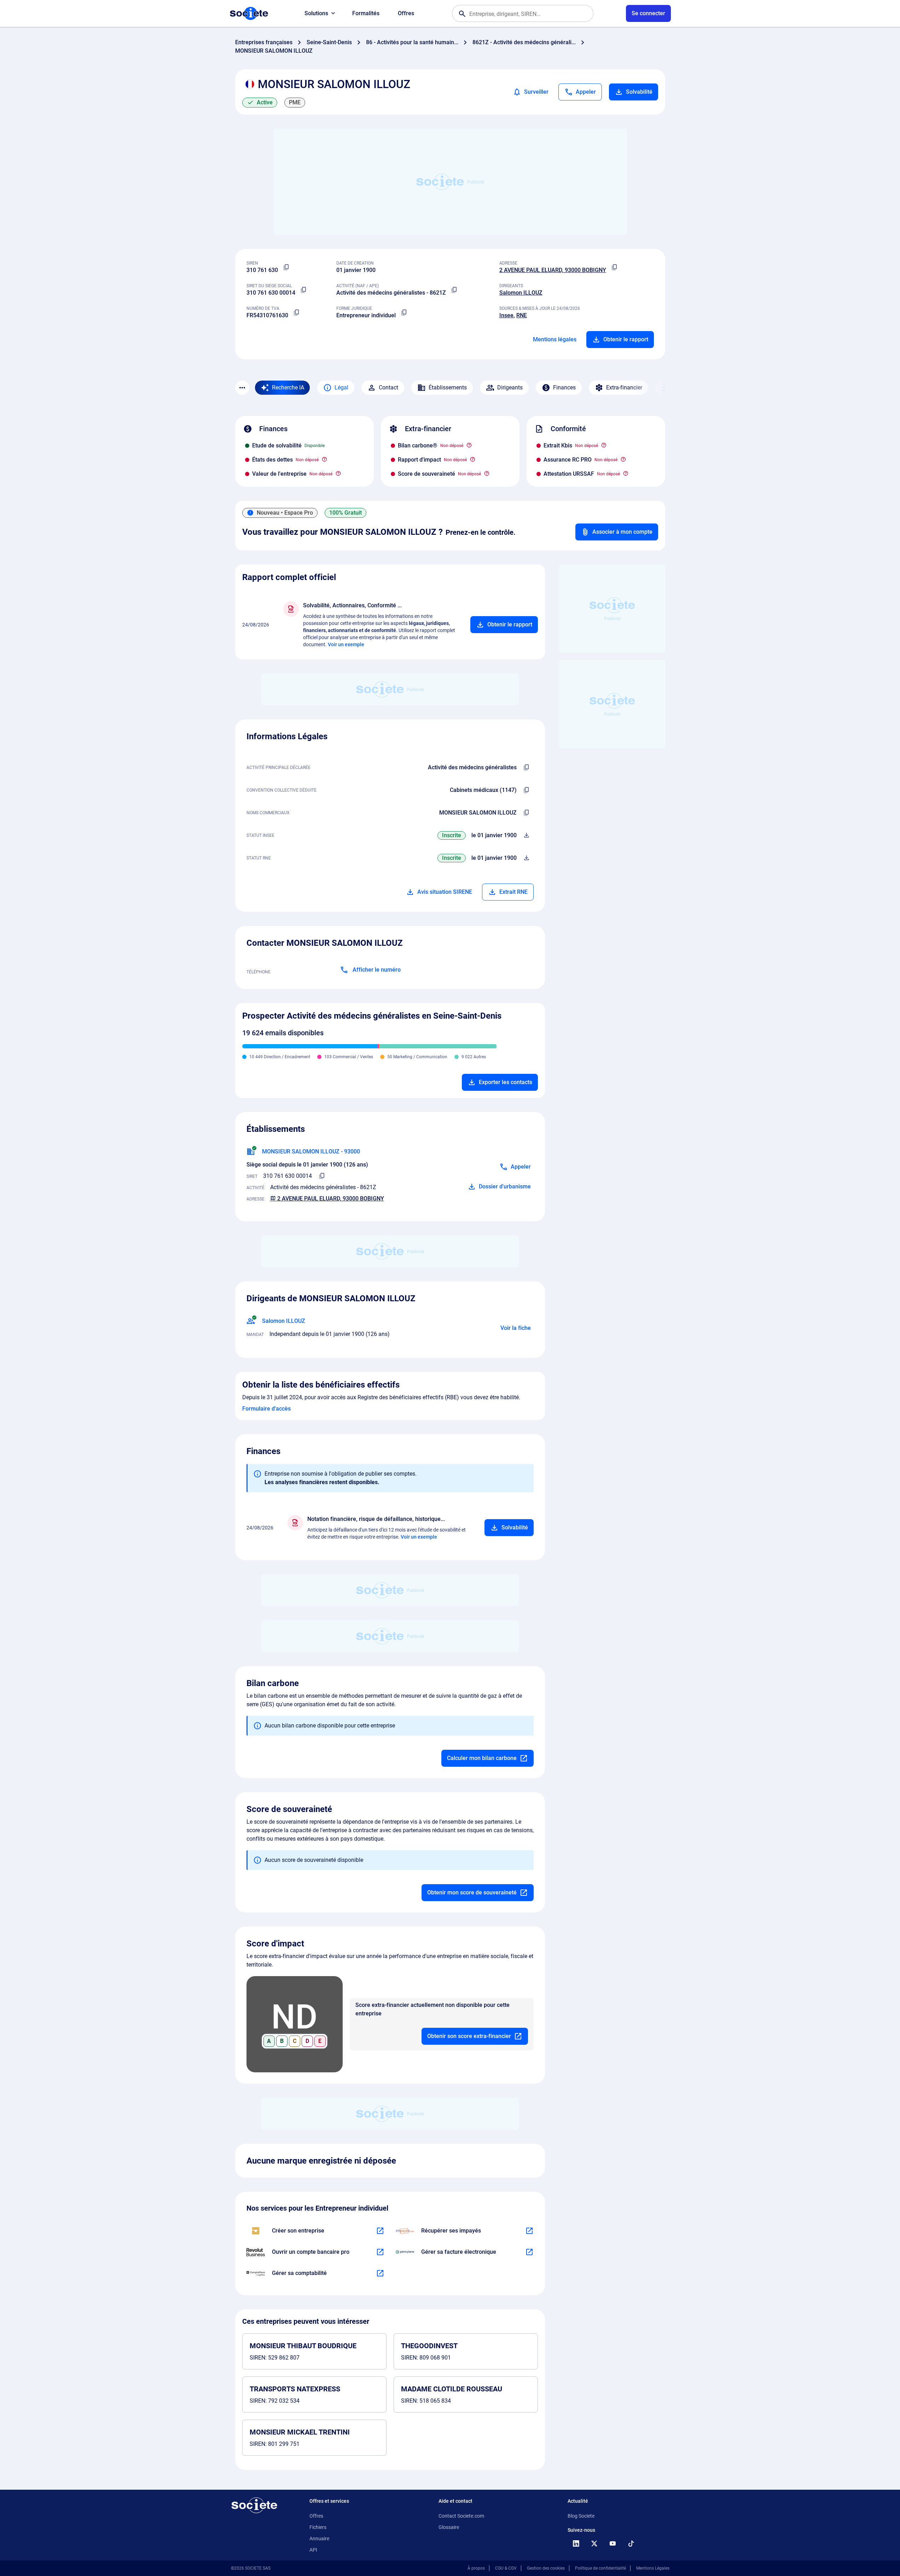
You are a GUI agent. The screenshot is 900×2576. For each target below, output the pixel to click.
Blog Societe (581, 2516)
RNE (522, 315)
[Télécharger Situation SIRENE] (527, 835)
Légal (341, 387)
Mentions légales (555, 339)
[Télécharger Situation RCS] (527, 858)
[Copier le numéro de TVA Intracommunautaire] (297, 313)
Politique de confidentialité (600, 2568)
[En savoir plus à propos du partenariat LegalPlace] (380, 2231)
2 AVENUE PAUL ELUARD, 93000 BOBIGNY (553, 270)
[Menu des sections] (242, 388)
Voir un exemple (346, 644)
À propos (476, 2568)
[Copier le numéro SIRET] (304, 290)
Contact (388, 387)
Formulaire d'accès (266, 1409)
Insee (506, 315)
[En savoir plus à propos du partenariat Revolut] (380, 2252)
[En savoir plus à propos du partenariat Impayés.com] (529, 2231)
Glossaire (449, 2527)
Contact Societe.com (461, 2516)
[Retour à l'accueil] (254, 2505)
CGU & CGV (506, 2568)
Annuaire (319, 2539)
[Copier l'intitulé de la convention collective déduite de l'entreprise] (527, 790)
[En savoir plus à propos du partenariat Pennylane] (529, 2252)
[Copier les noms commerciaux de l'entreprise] (527, 813)
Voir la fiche (516, 1328)
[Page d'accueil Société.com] (249, 13)
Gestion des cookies (546, 2568)
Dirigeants (510, 387)
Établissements (448, 387)
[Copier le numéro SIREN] (286, 267)
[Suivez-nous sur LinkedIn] (576, 2543)
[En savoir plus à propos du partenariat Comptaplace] (380, 2273)
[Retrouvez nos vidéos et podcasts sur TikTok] (631, 2543)
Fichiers (318, 2527)
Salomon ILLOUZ (521, 293)
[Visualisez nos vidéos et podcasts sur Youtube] (613, 2543)
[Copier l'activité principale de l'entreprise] (527, 768)
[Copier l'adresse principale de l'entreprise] (615, 267)
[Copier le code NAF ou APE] (454, 290)
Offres (406, 13)
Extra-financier (624, 387)
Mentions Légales (653, 2568)
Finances (564, 387)
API (313, 2550)
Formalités (366, 13)
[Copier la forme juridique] (404, 313)
